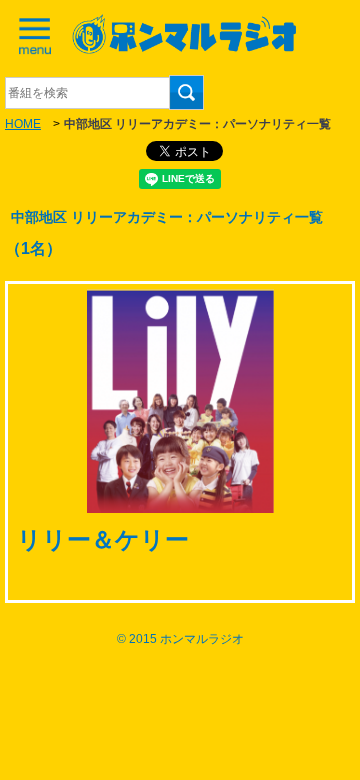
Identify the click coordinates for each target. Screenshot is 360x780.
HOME (23, 124)
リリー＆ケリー (103, 539)
